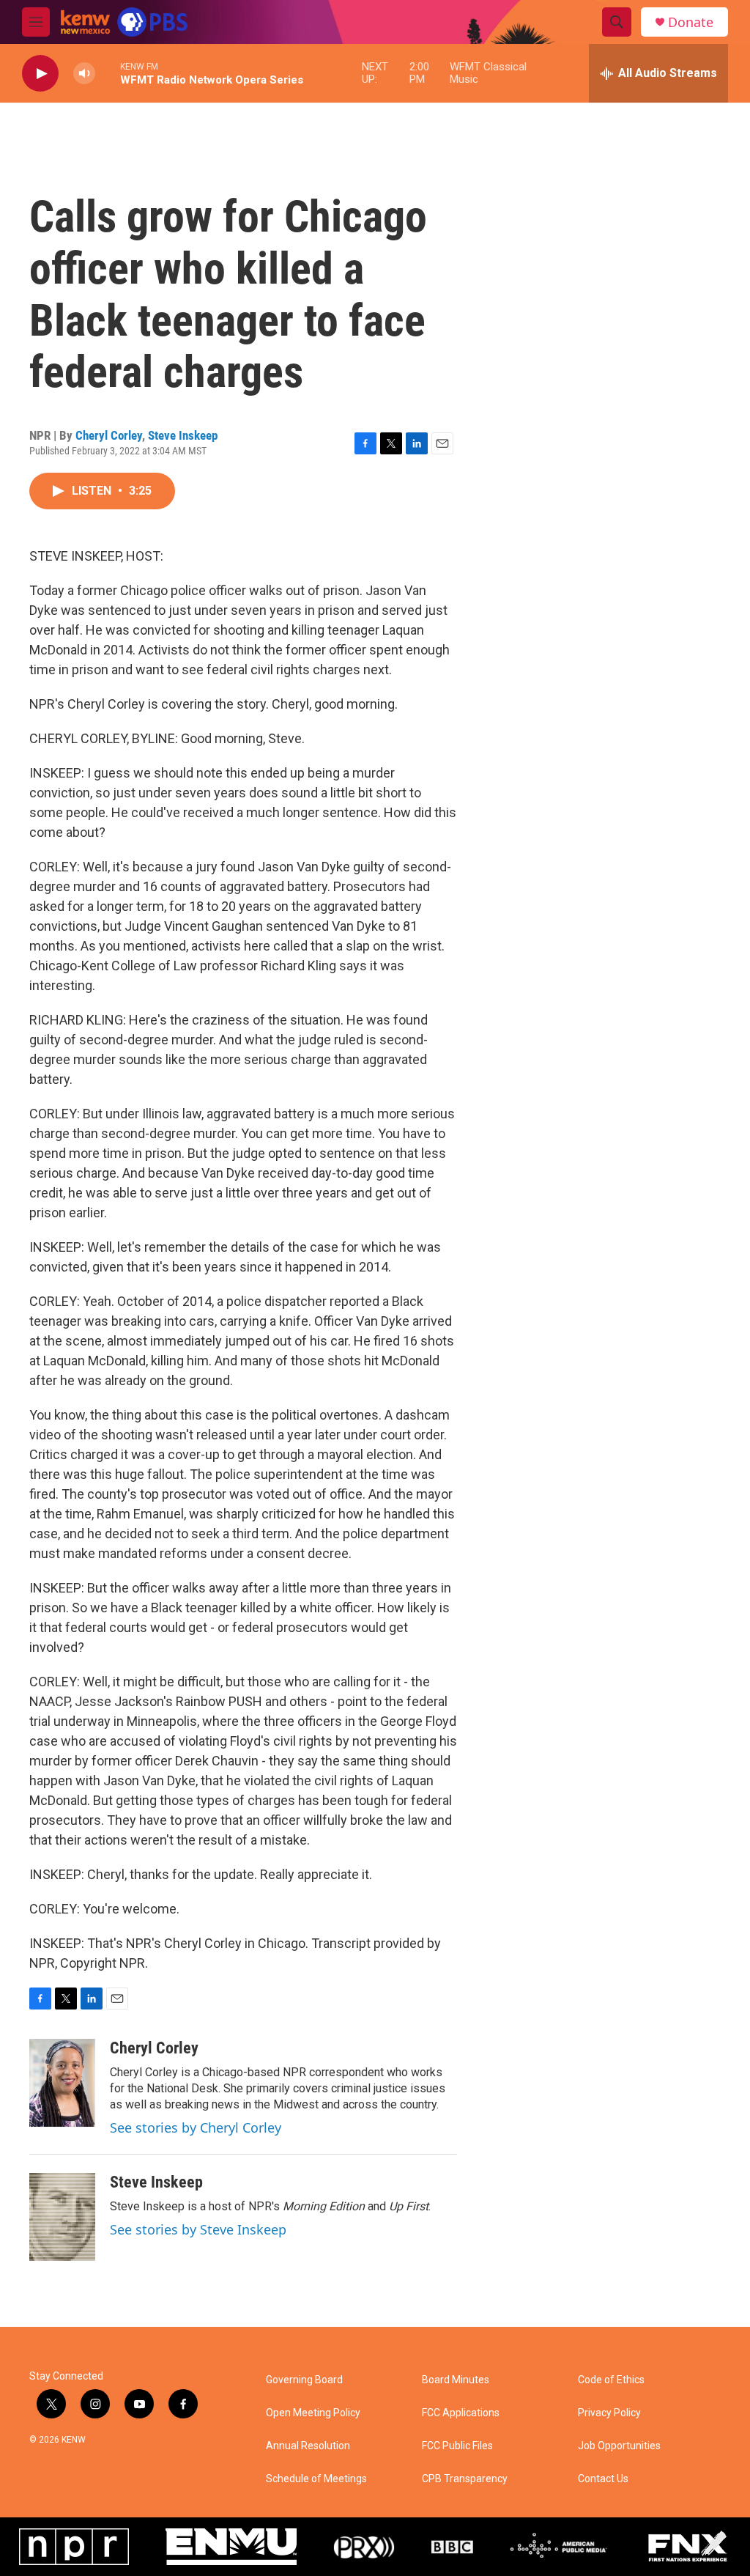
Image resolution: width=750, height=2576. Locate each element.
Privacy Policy (609, 2413)
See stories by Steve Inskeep (198, 2229)
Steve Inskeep (183, 435)
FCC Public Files (457, 2446)
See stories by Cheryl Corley (196, 2127)
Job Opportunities (619, 2446)
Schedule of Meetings (316, 2479)
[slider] (108, 73)
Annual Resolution (308, 2446)
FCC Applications (461, 2413)
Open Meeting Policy (313, 2413)
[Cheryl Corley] (62, 2083)
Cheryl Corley (109, 435)
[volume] (84, 74)
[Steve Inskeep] (62, 2217)
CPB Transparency (465, 2479)
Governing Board (304, 2380)
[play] (40, 74)
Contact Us (603, 2479)
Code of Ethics (611, 2380)
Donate (691, 22)
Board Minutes (456, 2380)
